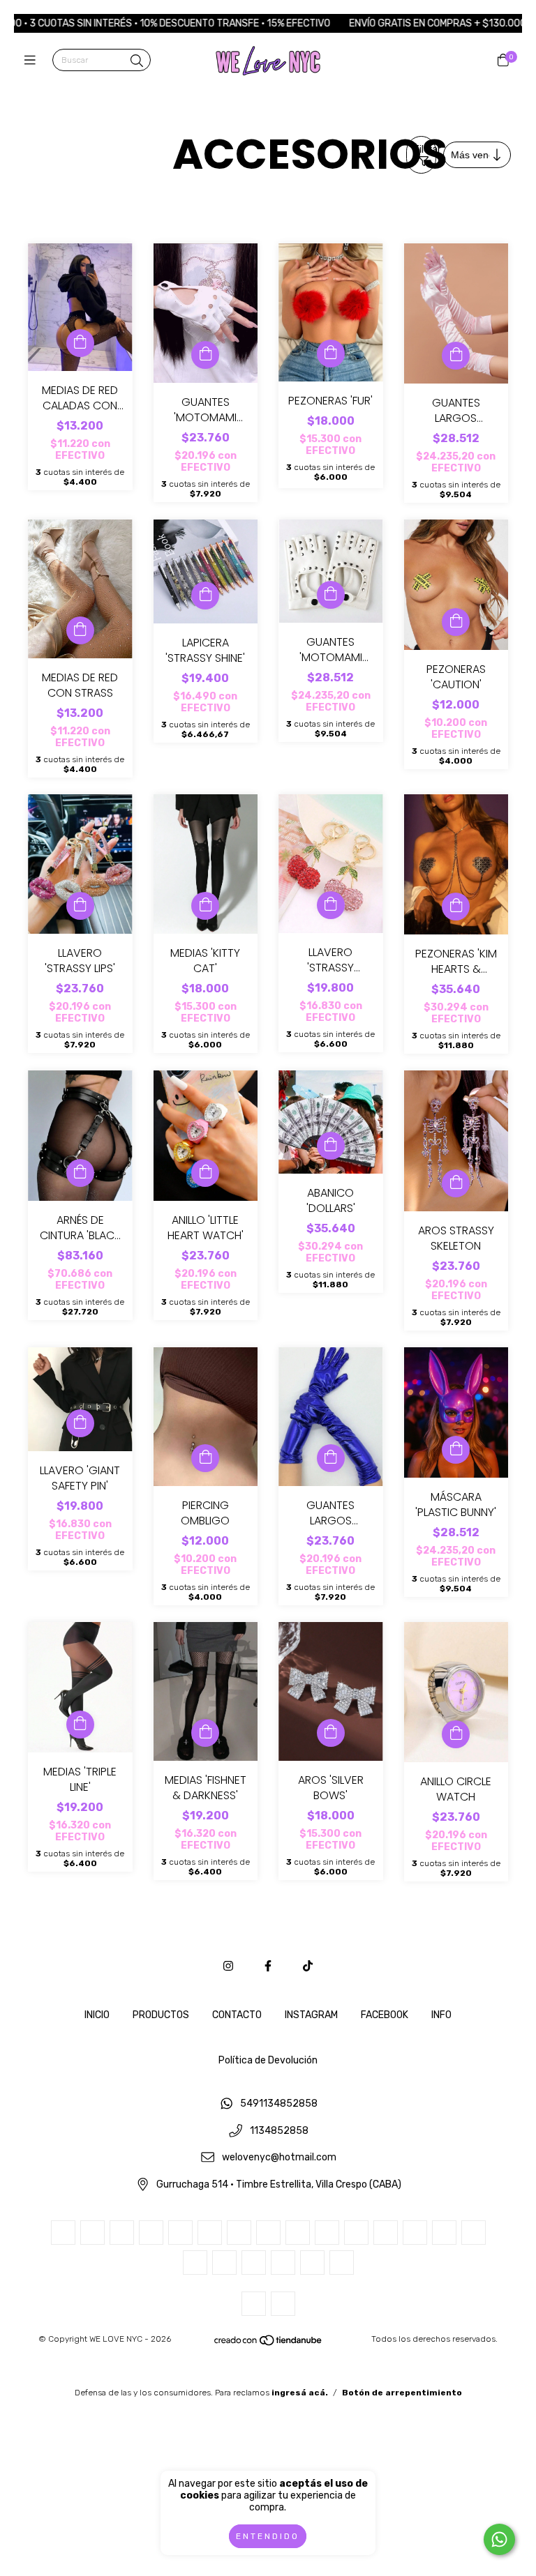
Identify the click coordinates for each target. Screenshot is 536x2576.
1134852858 (279, 2131)
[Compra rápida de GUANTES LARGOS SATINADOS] (456, 356)
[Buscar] (137, 61)
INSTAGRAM (311, 2015)
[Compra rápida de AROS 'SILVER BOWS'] (331, 1733)
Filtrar (425, 150)
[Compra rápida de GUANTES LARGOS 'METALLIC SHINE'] (331, 1458)
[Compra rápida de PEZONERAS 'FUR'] (331, 354)
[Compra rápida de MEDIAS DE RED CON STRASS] (80, 630)
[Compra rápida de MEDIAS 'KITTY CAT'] (205, 906)
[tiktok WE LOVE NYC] (308, 1966)
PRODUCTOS (161, 2015)
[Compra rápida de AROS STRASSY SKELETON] (456, 1183)
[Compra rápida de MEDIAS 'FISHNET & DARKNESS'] (205, 1733)
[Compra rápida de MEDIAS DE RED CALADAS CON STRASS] (80, 343)
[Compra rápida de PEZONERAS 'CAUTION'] (456, 622)
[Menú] (33, 61)
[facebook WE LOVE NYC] (268, 1966)
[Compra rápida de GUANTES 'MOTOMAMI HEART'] (205, 355)
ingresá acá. (300, 2393)
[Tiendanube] (269, 2343)
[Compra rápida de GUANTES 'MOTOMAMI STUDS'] (331, 595)
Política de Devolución (268, 2060)
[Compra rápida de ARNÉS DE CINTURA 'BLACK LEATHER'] (80, 1173)
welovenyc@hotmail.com (279, 2158)
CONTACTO (237, 2015)
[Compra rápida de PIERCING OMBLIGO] (205, 1458)
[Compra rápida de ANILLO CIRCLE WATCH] (456, 1734)
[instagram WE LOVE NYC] (228, 1966)
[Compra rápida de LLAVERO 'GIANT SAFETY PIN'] (80, 1423)
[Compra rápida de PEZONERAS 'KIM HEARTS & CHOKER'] (456, 907)
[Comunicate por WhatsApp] (499, 2539)
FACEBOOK (385, 2015)
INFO (441, 2015)
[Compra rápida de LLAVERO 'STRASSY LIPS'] (80, 906)
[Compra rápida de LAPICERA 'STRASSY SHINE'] (205, 596)
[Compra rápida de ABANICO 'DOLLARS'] (331, 1146)
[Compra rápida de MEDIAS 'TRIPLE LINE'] (80, 1725)
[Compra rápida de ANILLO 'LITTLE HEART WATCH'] (205, 1173)
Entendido (268, 2536)
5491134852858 (279, 2104)
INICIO (97, 2015)
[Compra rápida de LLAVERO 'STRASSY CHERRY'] (331, 905)
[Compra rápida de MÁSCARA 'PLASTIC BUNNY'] (456, 1450)
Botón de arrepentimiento (402, 2393)
